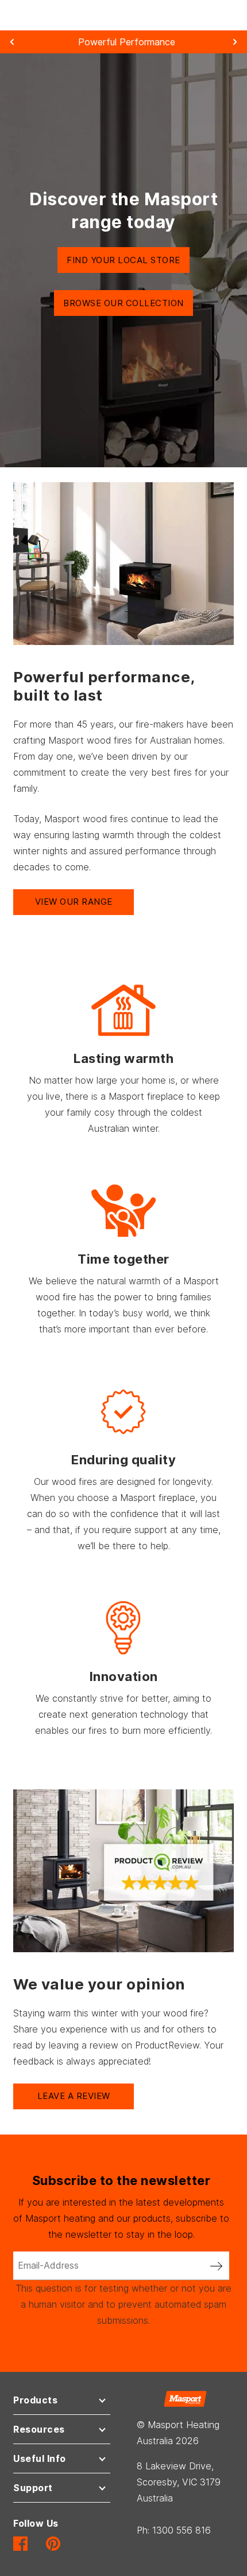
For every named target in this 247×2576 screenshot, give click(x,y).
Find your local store (123, 260)
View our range (74, 902)
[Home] (185, 2398)
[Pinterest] (53, 2543)
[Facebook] (20, 2543)
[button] (62, 2403)
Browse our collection (123, 303)
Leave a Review (74, 2096)
